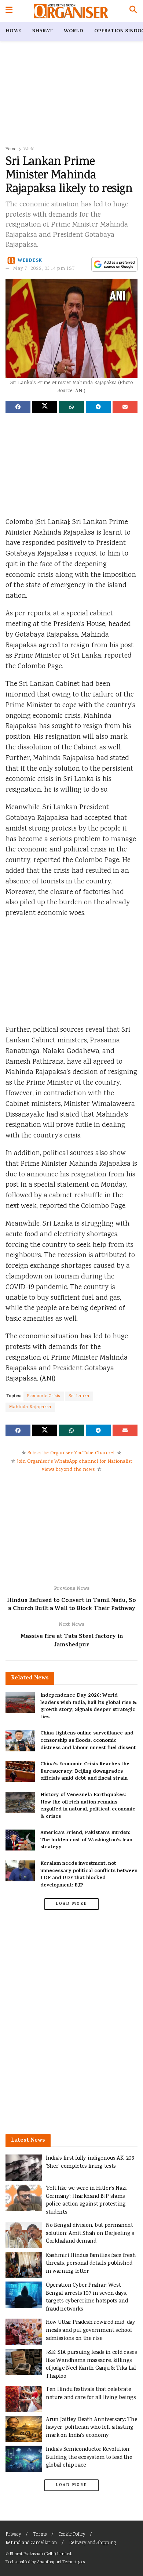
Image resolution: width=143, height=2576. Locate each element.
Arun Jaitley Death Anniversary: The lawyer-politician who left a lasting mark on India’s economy (91, 2428)
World (74, 31)
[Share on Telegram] (98, 407)
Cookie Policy (72, 2535)
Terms (40, 2535)
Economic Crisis (44, 1396)
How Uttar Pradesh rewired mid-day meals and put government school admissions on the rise (91, 2330)
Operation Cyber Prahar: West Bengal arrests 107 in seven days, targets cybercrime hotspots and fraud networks (87, 2297)
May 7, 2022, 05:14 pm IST (44, 269)
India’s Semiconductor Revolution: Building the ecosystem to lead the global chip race (89, 2457)
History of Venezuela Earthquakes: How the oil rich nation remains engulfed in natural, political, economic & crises (88, 1806)
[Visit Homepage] (71, 11)
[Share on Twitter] (45, 407)
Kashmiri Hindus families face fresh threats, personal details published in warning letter (91, 2264)
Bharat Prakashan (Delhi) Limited (41, 2554)
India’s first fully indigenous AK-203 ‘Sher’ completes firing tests (90, 2162)
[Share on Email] (125, 407)
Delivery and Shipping (92, 2543)
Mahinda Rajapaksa (30, 1407)
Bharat (42, 31)
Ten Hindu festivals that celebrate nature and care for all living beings (91, 2394)
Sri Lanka (79, 1396)
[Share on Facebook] (18, 407)
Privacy (13, 2535)
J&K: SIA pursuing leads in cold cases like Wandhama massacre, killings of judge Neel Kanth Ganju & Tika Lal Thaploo (91, 2365)
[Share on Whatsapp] (71, 407)
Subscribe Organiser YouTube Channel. (71, 1453)
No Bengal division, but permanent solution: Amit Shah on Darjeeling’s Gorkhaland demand (90, 2233)
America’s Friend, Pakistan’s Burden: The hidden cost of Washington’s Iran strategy (86, 1840)
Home (13, 31)
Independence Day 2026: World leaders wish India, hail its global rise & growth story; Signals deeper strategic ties (89, 1707)
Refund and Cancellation (31, 2543)
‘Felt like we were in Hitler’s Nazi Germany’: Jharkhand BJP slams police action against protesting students (86, 2200)
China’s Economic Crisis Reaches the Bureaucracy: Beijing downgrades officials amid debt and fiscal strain (85, 1772)
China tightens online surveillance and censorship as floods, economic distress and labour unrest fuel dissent (88, 1741)
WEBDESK (30, 261)
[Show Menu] (9, 11)
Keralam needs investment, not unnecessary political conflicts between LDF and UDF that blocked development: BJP (89, 1875)
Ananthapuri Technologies (61, 2562)
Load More (71, 1904)
